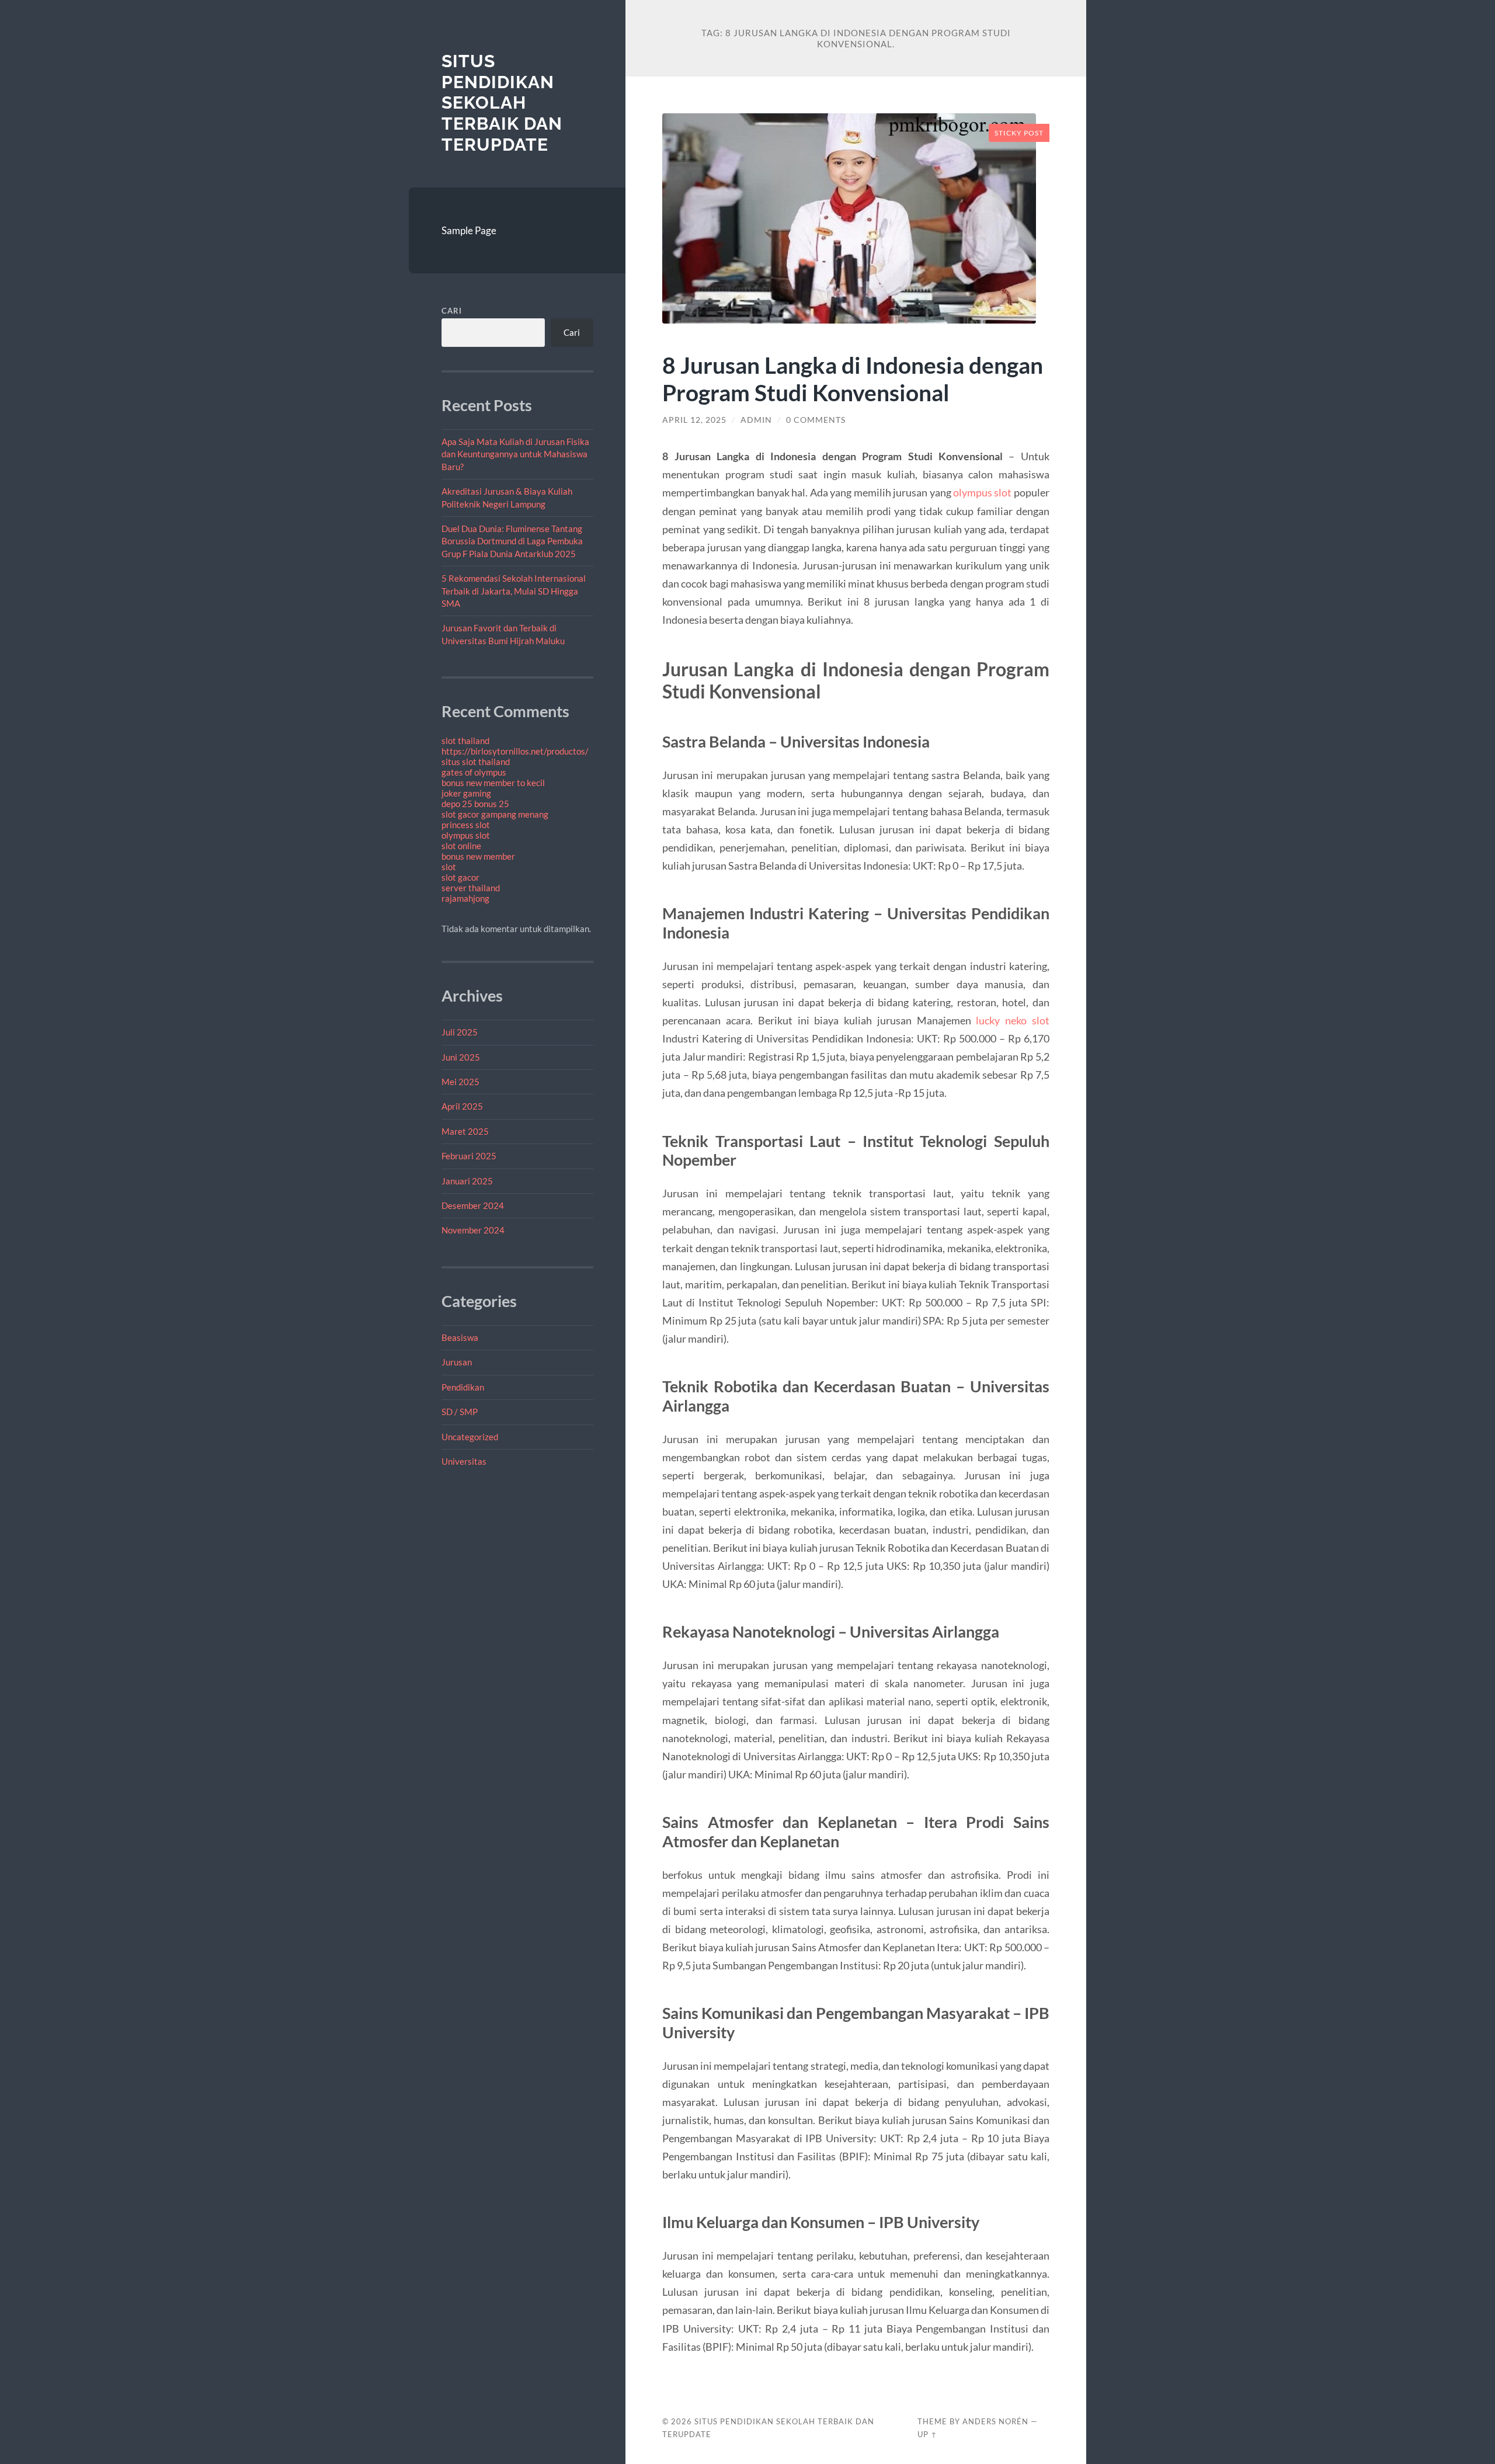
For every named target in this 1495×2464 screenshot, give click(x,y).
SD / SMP (460, 1412)
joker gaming (466, 793)
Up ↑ (927, 2434)
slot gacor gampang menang (495, 814)
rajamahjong (465, 898)
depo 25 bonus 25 (475, 804)
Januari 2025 (467, 1181)
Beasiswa (460, 1337)
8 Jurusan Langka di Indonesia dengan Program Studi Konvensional (853, 378)
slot (449, 867)
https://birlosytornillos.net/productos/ (515, 751)
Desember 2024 (473, 1205)
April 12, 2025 (694, 420)
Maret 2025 (465, 1131)
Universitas (464, 1461)
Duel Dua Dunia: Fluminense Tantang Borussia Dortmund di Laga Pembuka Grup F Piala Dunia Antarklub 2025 (512, 541)
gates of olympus (474, 772)
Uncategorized (470, 1437)
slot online (461, 846)
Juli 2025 (460, 1032)
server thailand (471, 888)
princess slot (466, 825)
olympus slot (466, 835)
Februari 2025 (469, 1156)
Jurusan (457, 1362)
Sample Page (469, 230)
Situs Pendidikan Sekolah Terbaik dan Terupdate (502, 103)
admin (756, 420)
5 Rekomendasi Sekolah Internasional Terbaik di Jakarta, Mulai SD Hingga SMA (514, 591)
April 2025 (462, 1106)
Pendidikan (463, 1387)
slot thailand (465, 741)
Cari (452, 311)
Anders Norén (995, 2421)
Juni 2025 (461, 1057)
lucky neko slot (1013, 1020)
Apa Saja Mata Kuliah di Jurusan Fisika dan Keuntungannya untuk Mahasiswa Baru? (515, 454)
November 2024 (473, 1230)
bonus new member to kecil (493, 783)
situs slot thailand (476, 762)
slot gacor (460, 877)
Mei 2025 (460, 1082)
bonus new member (478, 856)
